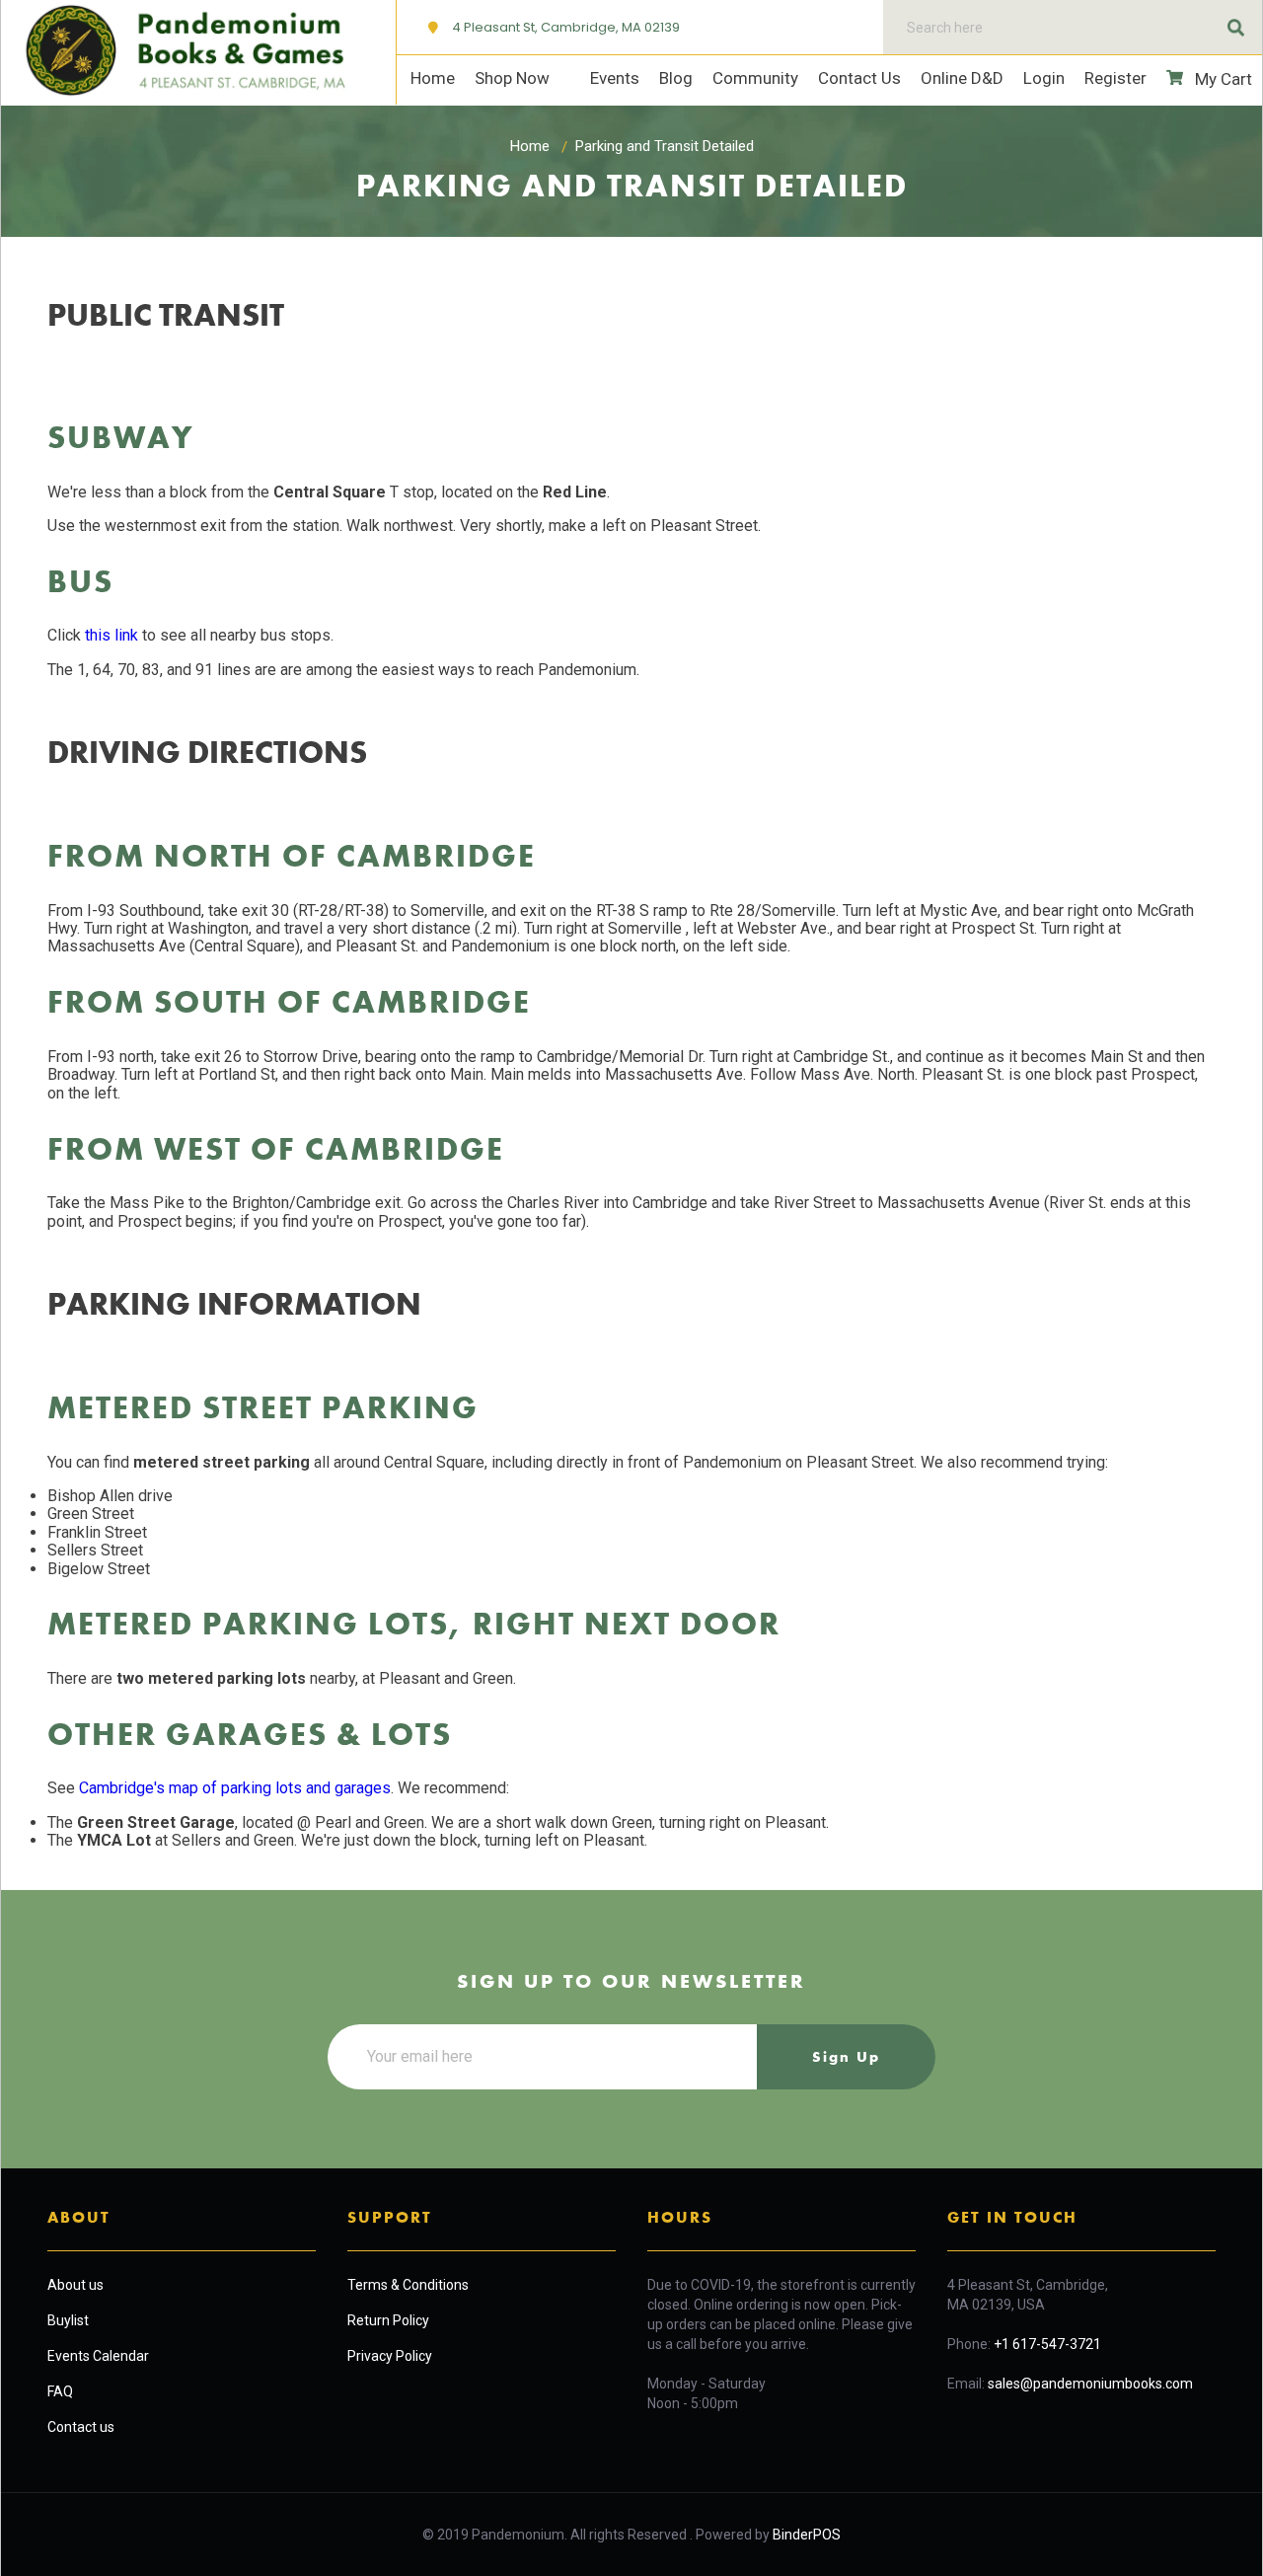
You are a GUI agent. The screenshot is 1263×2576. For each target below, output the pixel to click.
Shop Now (514, 78)
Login (1044, 78)
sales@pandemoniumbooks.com (1090, 2384)
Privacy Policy (390, 2356)
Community (755, 78)
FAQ (60, 2391)
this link (111, 635)
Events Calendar (98, 2356)
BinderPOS (807, 2535)
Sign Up (846, 2057)
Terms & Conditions (408, 2285)
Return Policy (388, 2320)
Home (433, 78)
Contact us (81, 2427)
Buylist (68, 2320)
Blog (676, 78)
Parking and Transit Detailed (665, 146)
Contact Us (859, 78)
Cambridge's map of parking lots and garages (235, 1788)
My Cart (1222, 79)
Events (615, 78)
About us (75, 2285)
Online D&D (962, 78)
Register (1115, 78)
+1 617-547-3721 (1047, 2344)
